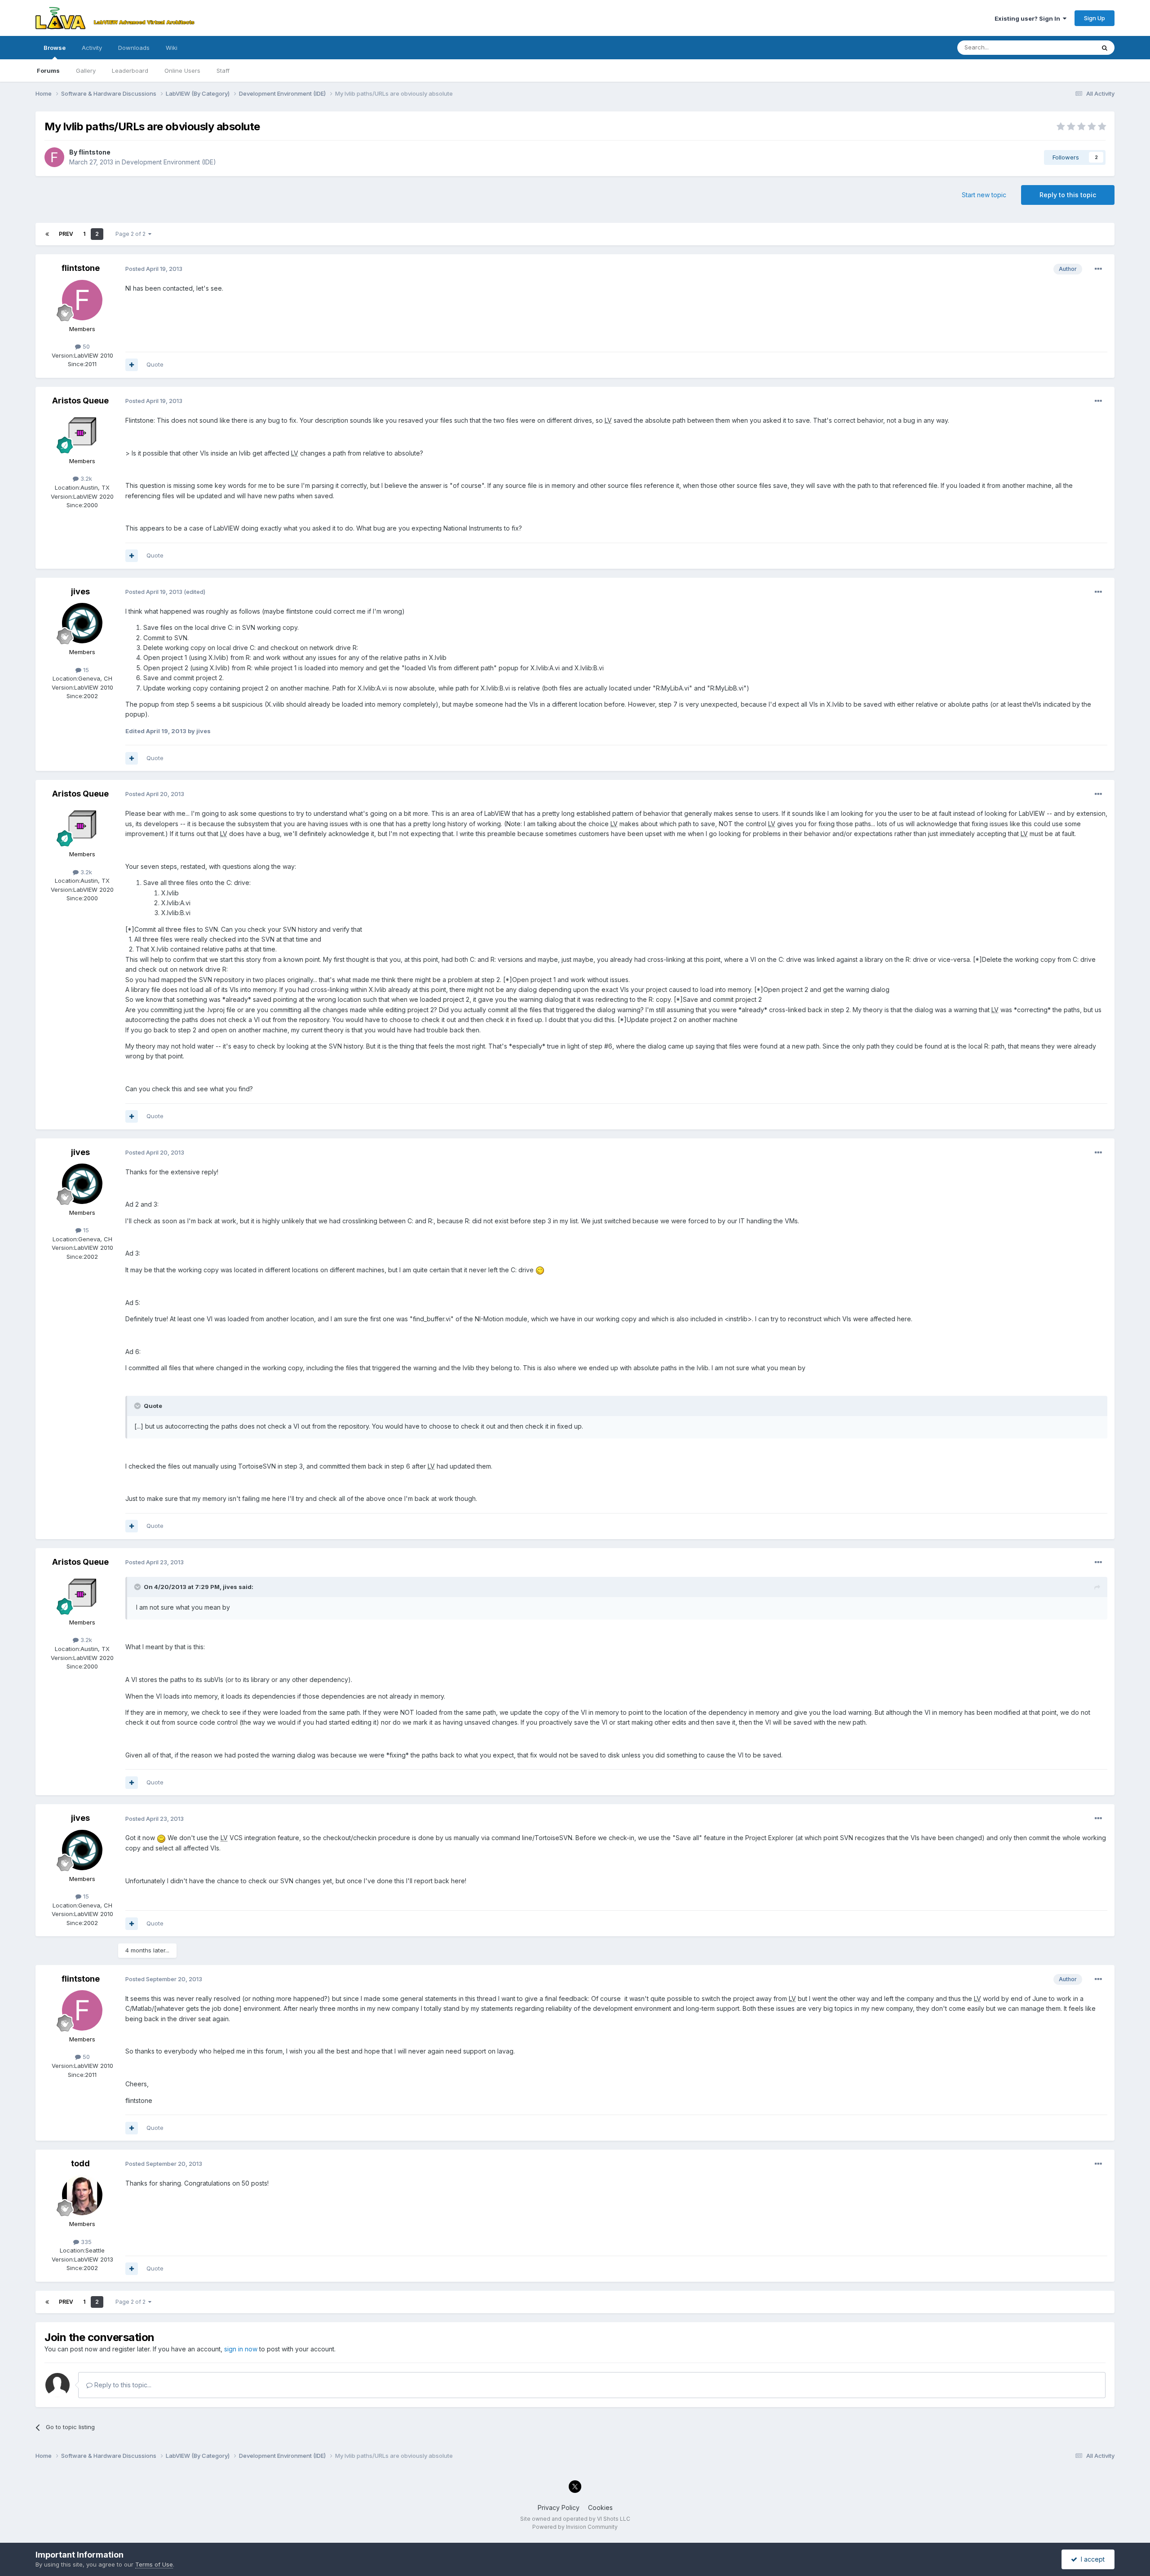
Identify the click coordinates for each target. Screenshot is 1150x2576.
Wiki (172, 48)
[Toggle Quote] (138, 1406)
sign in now (241, 2349)
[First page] (47, 234)
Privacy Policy (559, 2507)
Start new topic (984, 195)
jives (80, 591)
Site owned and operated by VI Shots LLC (575, 2519)
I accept (1091, 2559)
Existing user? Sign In (1029, 18)
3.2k (85, 478)
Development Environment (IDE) (169, 162)
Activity (92, 48)
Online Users (182, 71)
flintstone (95, 152)
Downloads (134, 48)
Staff (223, 71)
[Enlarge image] (540, 1270)
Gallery (86, 71)
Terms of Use (154, 2564)
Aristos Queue (80, 401)
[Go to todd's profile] (82, 2195)
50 (85, 346)
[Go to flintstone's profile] (54, 157)
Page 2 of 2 (132, 234)
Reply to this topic (1068, 195)
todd (80, 2163)
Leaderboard (130, 71)
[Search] (1105, 48)
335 (85, 2242)
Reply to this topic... (122, 2385)
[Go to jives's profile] (82, 623)
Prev (66, 234)
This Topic (1068, 47)
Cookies (600, 2507)
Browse (55, 48)
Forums (48, 71)
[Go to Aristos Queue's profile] (82, 432)
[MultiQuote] (132, 365)
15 (85, 670)
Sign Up (1095, 18)
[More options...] (1098, 269)
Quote (155, 364)
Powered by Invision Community (575, 2527)
